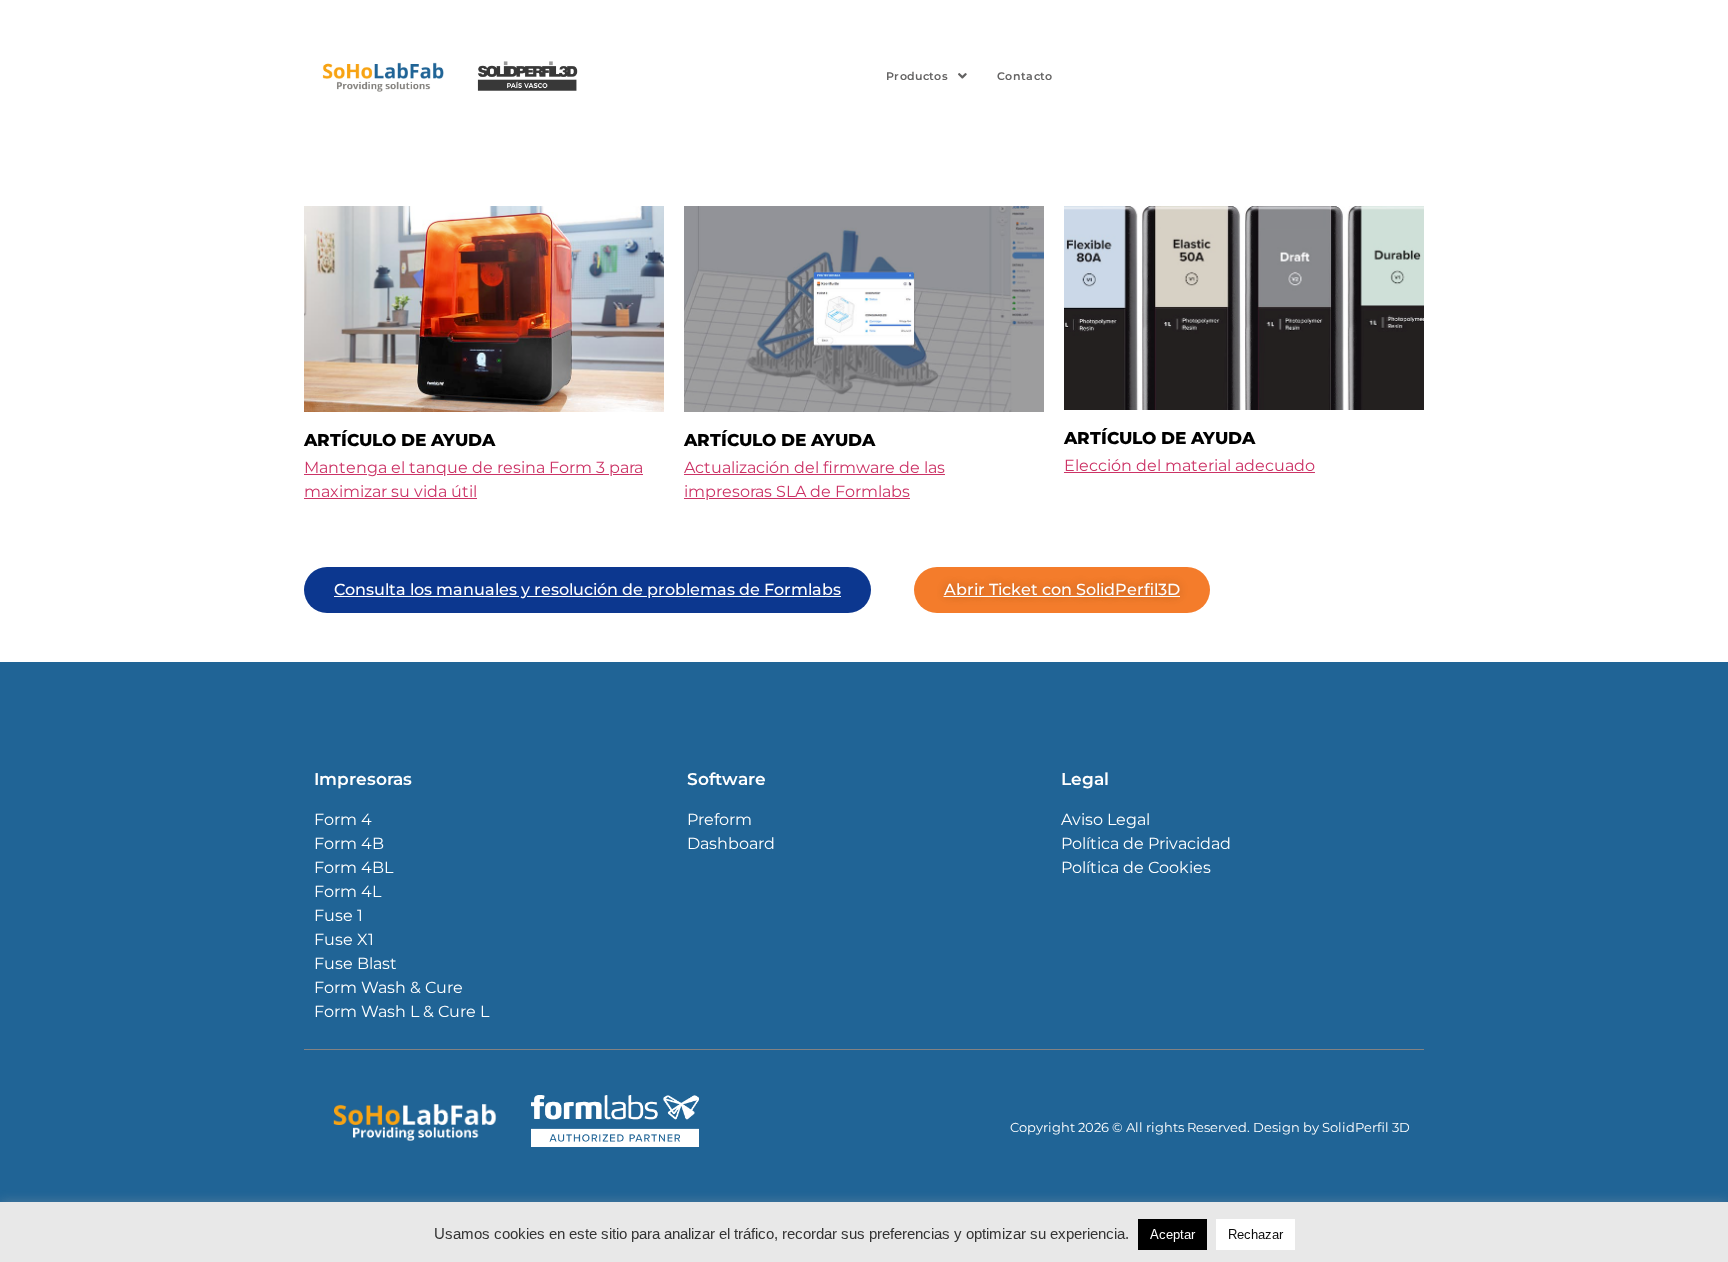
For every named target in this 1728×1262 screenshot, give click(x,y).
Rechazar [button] (1255, 1234)
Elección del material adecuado (1189, 465)
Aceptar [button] (1172, 1234)
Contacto (1024, 76)
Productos (917, 76)
